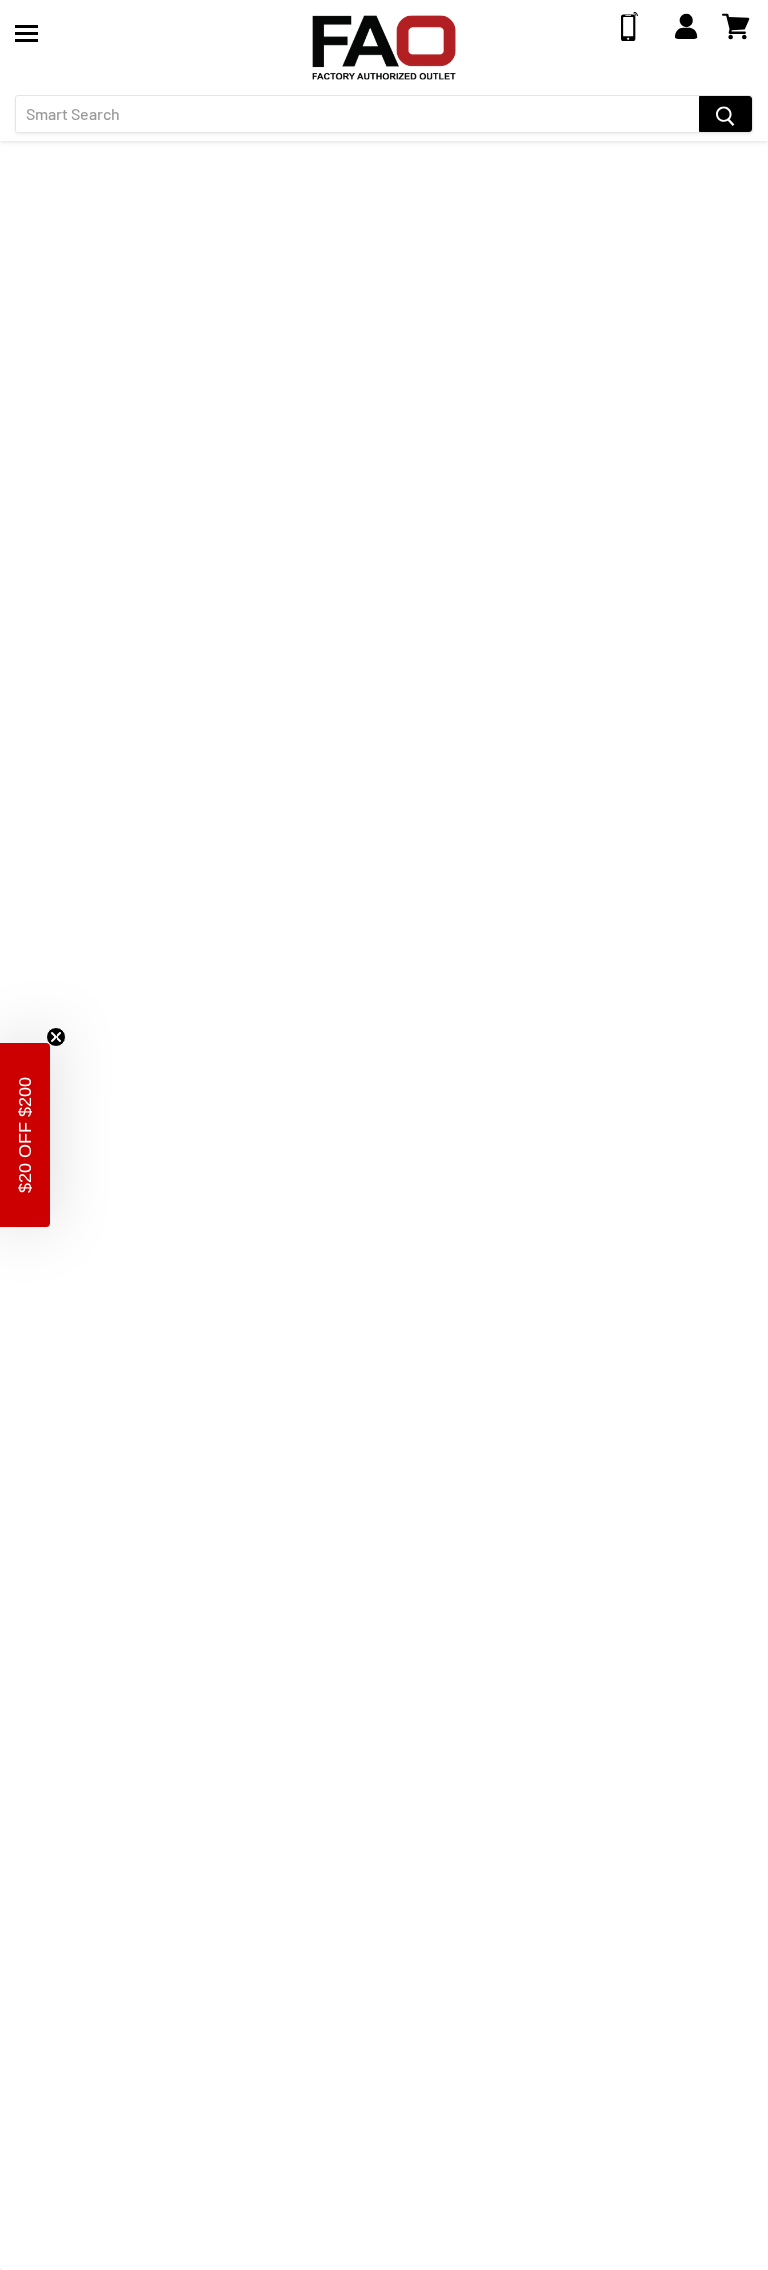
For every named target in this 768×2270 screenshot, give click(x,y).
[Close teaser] (56, 1037)
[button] (25, 1135)
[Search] (725, 114)
